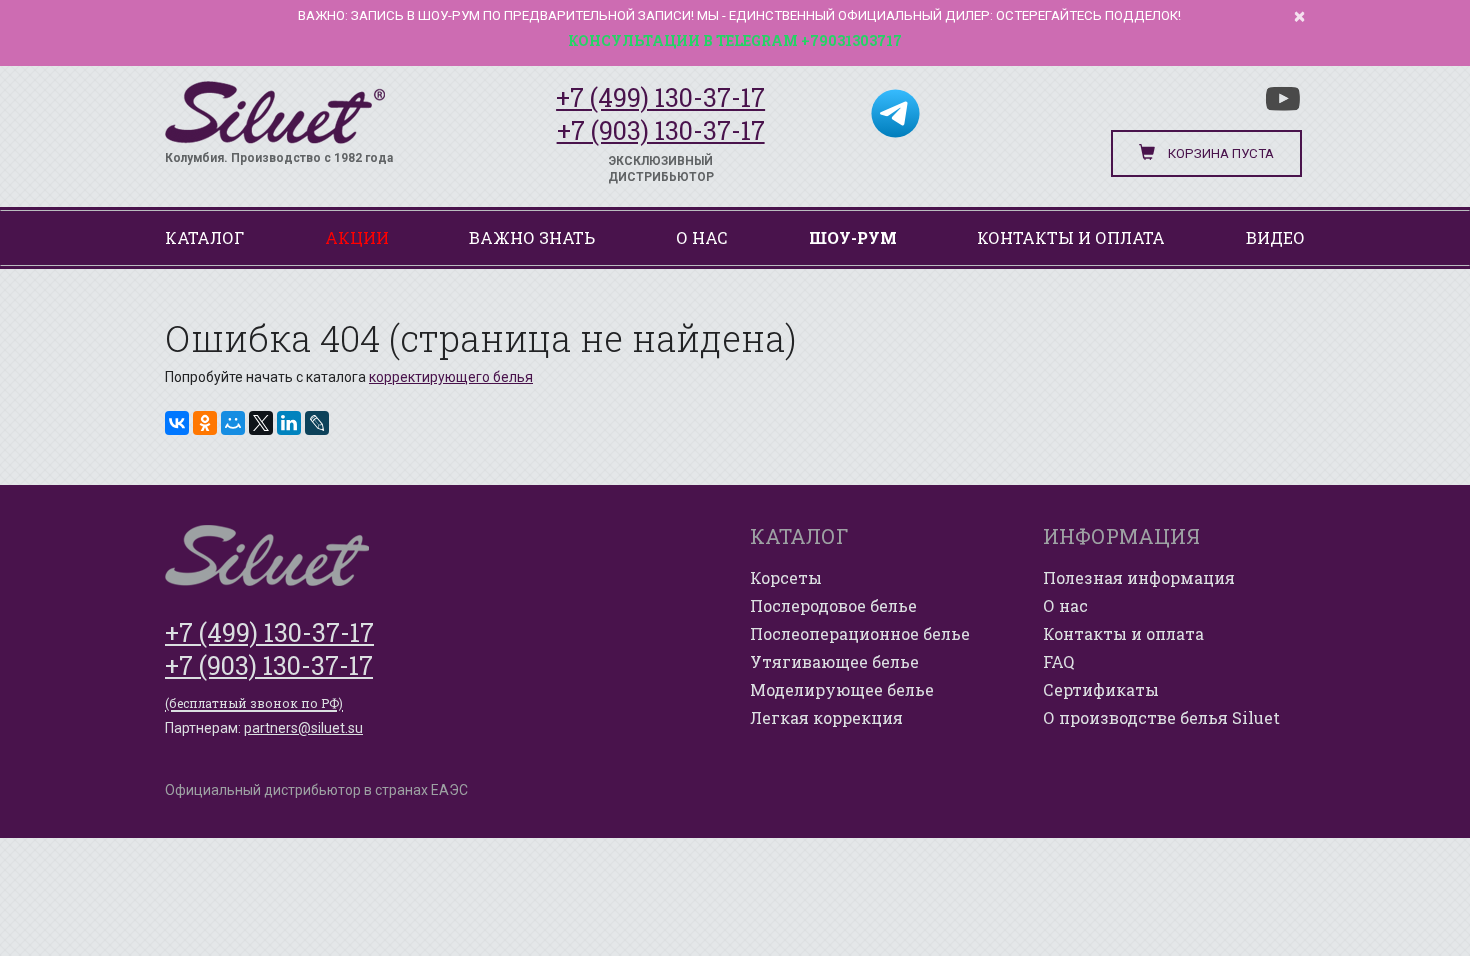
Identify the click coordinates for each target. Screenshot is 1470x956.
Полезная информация (1139, 577)
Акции (357, 237)
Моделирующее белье (842, 689)
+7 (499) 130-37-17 (660, 97)
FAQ (1058, 661)
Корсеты (786, 577)
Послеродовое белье (833, 605)
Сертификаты (1101, 689)
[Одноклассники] (205, 423)
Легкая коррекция (826, 717)
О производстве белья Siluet (1161, 717)
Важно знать (532, 237)
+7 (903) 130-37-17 (661, 130)
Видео (1275, 237)
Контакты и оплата (1071, 237)
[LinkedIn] (289, 423)
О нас (702, 237)
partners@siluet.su (303, 728)
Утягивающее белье (834, 661)
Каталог (204, 237)
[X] (261, 423)
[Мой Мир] (233, 423)
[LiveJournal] (317, 423)
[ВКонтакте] (177, 423)
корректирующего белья (451, 377)
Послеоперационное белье (860, 633)
